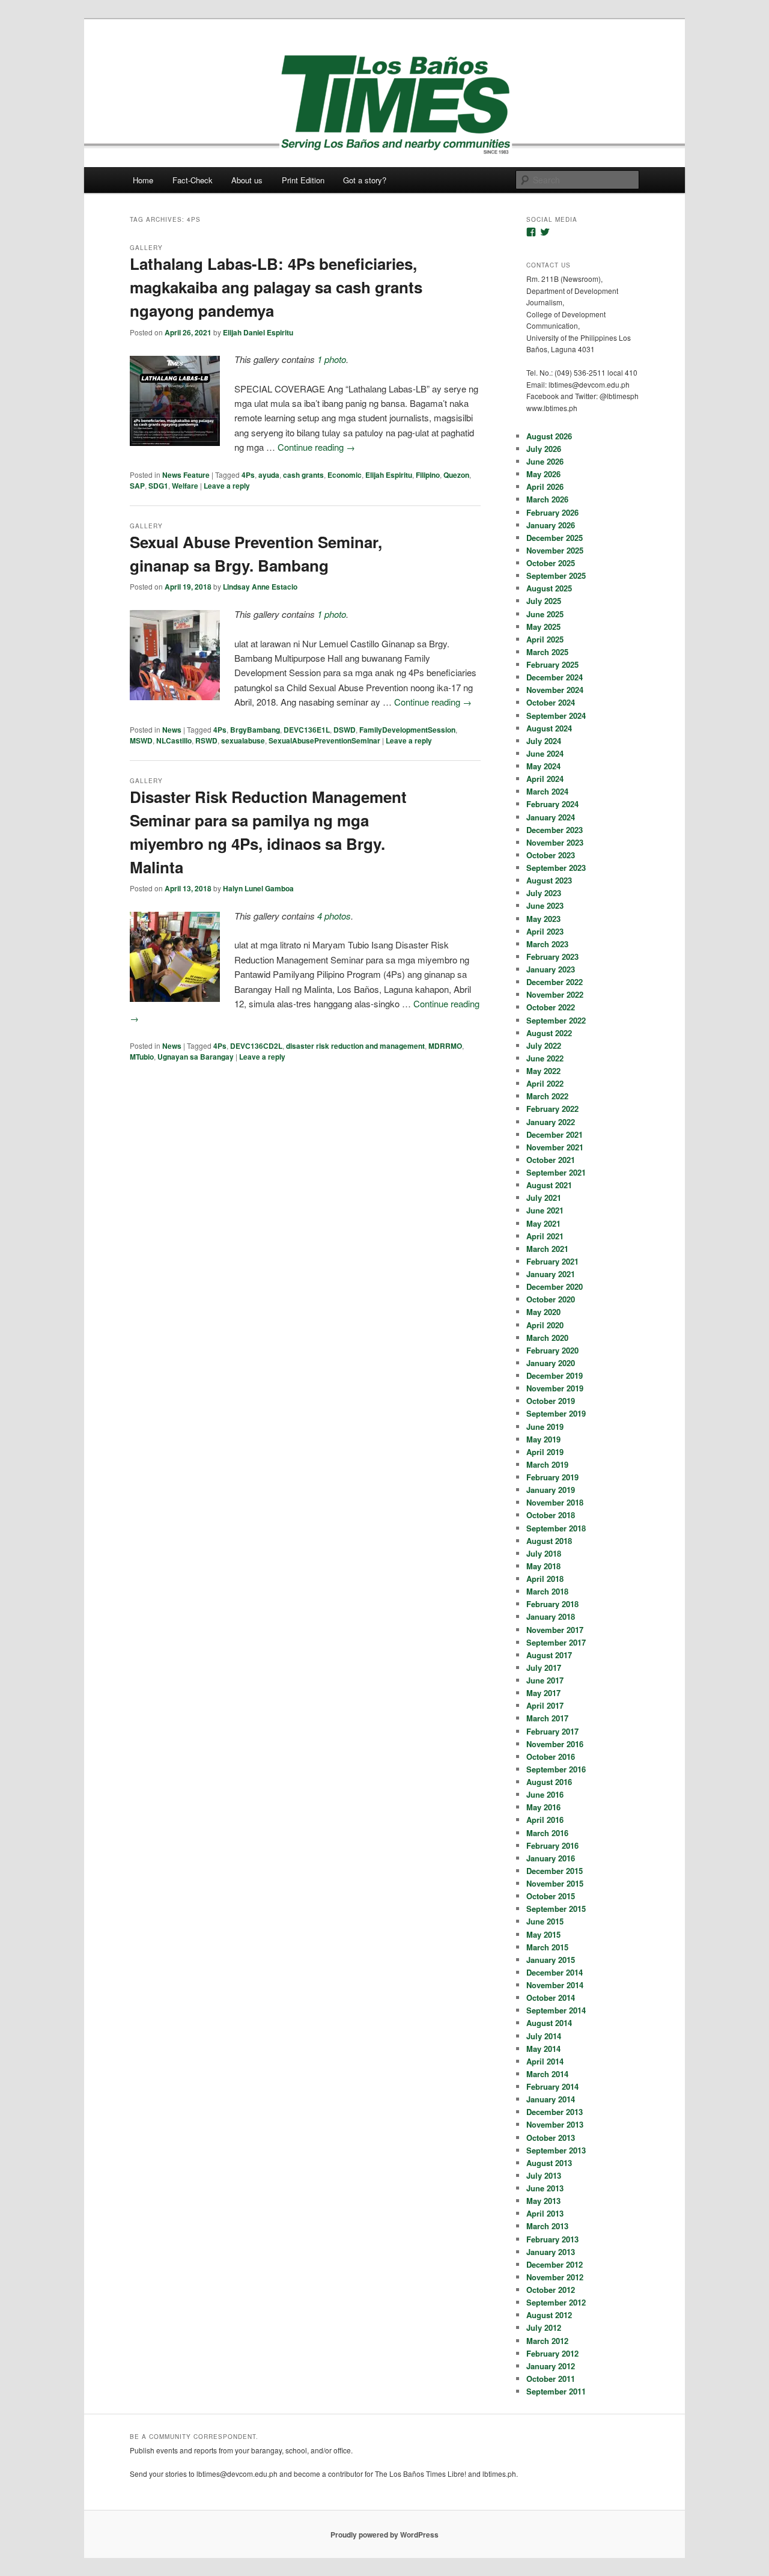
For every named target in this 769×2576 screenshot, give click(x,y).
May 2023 (543, 919)
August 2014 (549, 2023)
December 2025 (555, 538)
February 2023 (552, 957)
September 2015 (556, 1909)
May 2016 (543, 1807)
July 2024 (544, 741)
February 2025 (552, 664)
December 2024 (555, 677)
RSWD (206, 740)
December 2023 (555, 830)
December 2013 (555, 2112)
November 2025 (555, 550)
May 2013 (543, 2201)
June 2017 (545, 1680)
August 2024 (549, 728)
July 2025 (544, 601)
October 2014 (551, 1998)
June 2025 (545, 614)
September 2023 (556, 868)
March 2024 (547, 791)
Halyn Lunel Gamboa (258, 888)
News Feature (186, 475)
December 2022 (555, 982)
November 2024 (555, 690)
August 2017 (549, 1655)
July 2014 (544, 2036)
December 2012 (555, 2264)
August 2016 (549, 1782)
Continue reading (316, 447)
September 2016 (556, 1769)
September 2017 (556, 1642)
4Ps (248, 475)
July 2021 (544, 1198)
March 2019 (547, 1464)
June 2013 (545, 2188)
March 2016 (547, 1833)
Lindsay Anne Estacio (260, 587)
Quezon (456, 475)
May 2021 (543, 1223)
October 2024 (551, 702)
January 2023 (551, 969)
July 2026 (544, 449)
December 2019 (555, 1375)
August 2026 (549, 436)
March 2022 (547, 1096)
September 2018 (556, 1528)
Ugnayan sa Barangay (196, 1057)
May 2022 (543, 1071)
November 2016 (555, 1744)
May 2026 (543, 474)
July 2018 (544, 1553)
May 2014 (543, 2049)
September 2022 (556, 1020)
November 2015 (555, 1883)
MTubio (142, 1057)
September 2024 (556, 716)
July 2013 (544, 2175)
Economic (345, 475)
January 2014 (551, 2099)
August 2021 (549, 1185)
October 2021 (551, 1160)
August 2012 (549, 2315)
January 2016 (551, 1858)
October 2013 (551, 2138)
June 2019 (545, 1427)
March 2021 (547, 1249)
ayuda (269, 475)
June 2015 (545, 1921)
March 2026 (547, 499)
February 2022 (552, 1109)
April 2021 (545, 1236)
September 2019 (556, 1413)
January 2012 (551, 2366)
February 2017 (552, 1731)
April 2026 (545, 487)
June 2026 (545, 461)
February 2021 (552, 1261)
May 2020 (543, 1312)
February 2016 (552, 1845)
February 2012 (552, 2353)
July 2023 (544, 893)
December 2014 (555, 1972)
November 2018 (555, 1502)
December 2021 (555, 1134)
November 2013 (555, 2124)
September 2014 (556, 2010)
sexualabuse (243, 740)
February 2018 (552, 1604)
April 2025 (545, 639)
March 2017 (547, 1718)
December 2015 (555, 1871)
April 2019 (545, 1452)
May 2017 (543, 1693)
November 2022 (555, 994)
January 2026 (551, 525)
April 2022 (545, 1083)
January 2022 (551, 1122)
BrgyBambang (255, 730)
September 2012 (556, 2302)
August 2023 (549, 880)
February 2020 (552, 1350)
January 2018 (551, 1616)
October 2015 (551, 1896)
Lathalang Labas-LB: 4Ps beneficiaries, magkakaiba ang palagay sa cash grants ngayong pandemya (276, 287)
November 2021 (555, 1147)
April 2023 (545, 931)
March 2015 (547, 1947)
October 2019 (551, 1401)
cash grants (303, 475)
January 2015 (551, 1960)
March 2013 (547, 2226)
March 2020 (547, 1338)
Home (143, 180)
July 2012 (544, 2327)
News (172, 730)
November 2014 (555, 1985)
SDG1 (158, 486)
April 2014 (545, 2061)
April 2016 (545, 1820)
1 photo (332, 359)
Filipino (428, 475)
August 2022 (549, 1033)
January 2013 (551, 2252)
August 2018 (549, 1541)
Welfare (185, 486)
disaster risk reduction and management (355, 1046)
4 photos (334, 916)
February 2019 (552, 1477)
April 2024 (545, 779)
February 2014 (552, 2086)
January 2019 (551, 1490)
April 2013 (545, 2213)
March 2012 (547, 2341)
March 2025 (547, 652)
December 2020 (555, 1286)
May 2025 (543, 627)
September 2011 (556, 2391)
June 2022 (545, 1058)
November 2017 (555, 1630)
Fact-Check (193, 180)
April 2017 (545, 1705)
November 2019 (555, 1388)
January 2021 (551, 1274)
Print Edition (303, 180)
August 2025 (549, 588)
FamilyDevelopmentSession (407, 730)
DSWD (345, 730)
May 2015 (543, 1934)
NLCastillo (174, 740)
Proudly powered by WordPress (384, 2535)
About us (247, 180)
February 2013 (552, 2239)
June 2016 (545, 1794)
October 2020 (551, 1299)
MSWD (141, 740)
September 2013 (556, 2150)
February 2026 (552, 512)
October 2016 (551, 1757)
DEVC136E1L (307, 730)
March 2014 (547, 2074)
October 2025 (551, 563)
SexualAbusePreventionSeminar (324, 740)
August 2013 (549, 2163)
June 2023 (545, 905)
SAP (137, 486)
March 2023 (547, 944)
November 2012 (555, 2277)
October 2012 (551, 2290)
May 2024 (543, 766)
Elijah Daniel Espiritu (258, 332)
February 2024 (552, 804)
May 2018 (543, 1566)
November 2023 (555, 842)
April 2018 (545, 1579)
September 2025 (556, 575)
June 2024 (545, 753)
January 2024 (551, 817)
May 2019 (543, 1439)
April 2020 (545, 1325)
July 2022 (544, 1045)
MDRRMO (445, 1046)
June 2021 (545, 1210)
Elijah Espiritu (389, 475)
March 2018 (547, 1591)
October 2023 (551, 855)
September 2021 (556, 1172)
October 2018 (551, 1515)
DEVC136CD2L (256, 1046)
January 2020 (551, 1363)
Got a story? (365, 180)
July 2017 (544, 1668)
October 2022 (551, 1007)
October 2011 (551, 2379)
